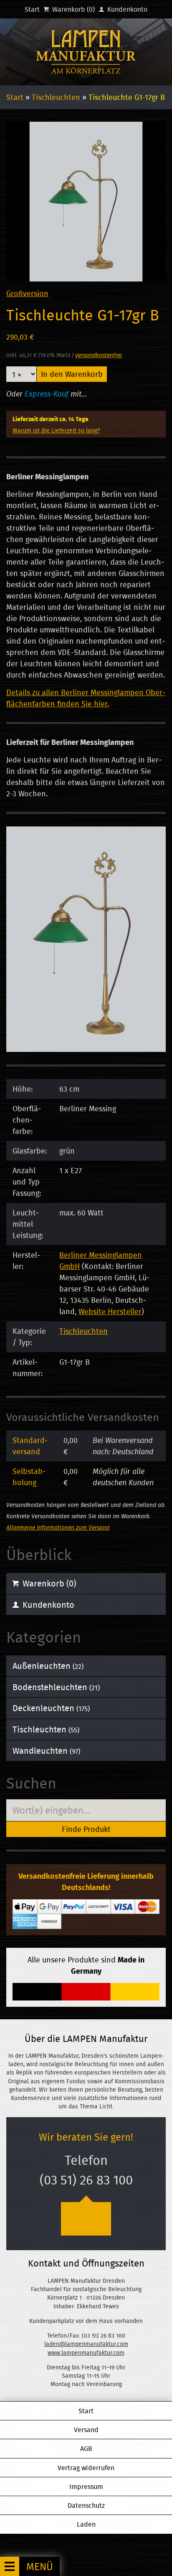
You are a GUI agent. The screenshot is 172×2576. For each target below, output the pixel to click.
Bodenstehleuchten (56, 1687)
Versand (86, 2430)
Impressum (86, 2486)
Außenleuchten (48, 1666)
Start (32, 9)
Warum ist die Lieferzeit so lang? (56, 430)
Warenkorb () (73, 9)
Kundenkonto (126, 9)
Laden (86, 2524)
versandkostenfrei (99, 355)
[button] (30, 2566)
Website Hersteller (110, 1311)
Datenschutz (86, 2505)
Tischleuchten (56, 97)
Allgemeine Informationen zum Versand (58, 1527)
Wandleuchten (46, 1751)
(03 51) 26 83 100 (86, 2180)
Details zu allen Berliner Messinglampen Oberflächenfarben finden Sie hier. (86, 698)
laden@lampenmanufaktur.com (86, 2344)
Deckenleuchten (51, 1708)
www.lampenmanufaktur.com (86, 2353)
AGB (86, 2448)
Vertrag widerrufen (86, 2468)
